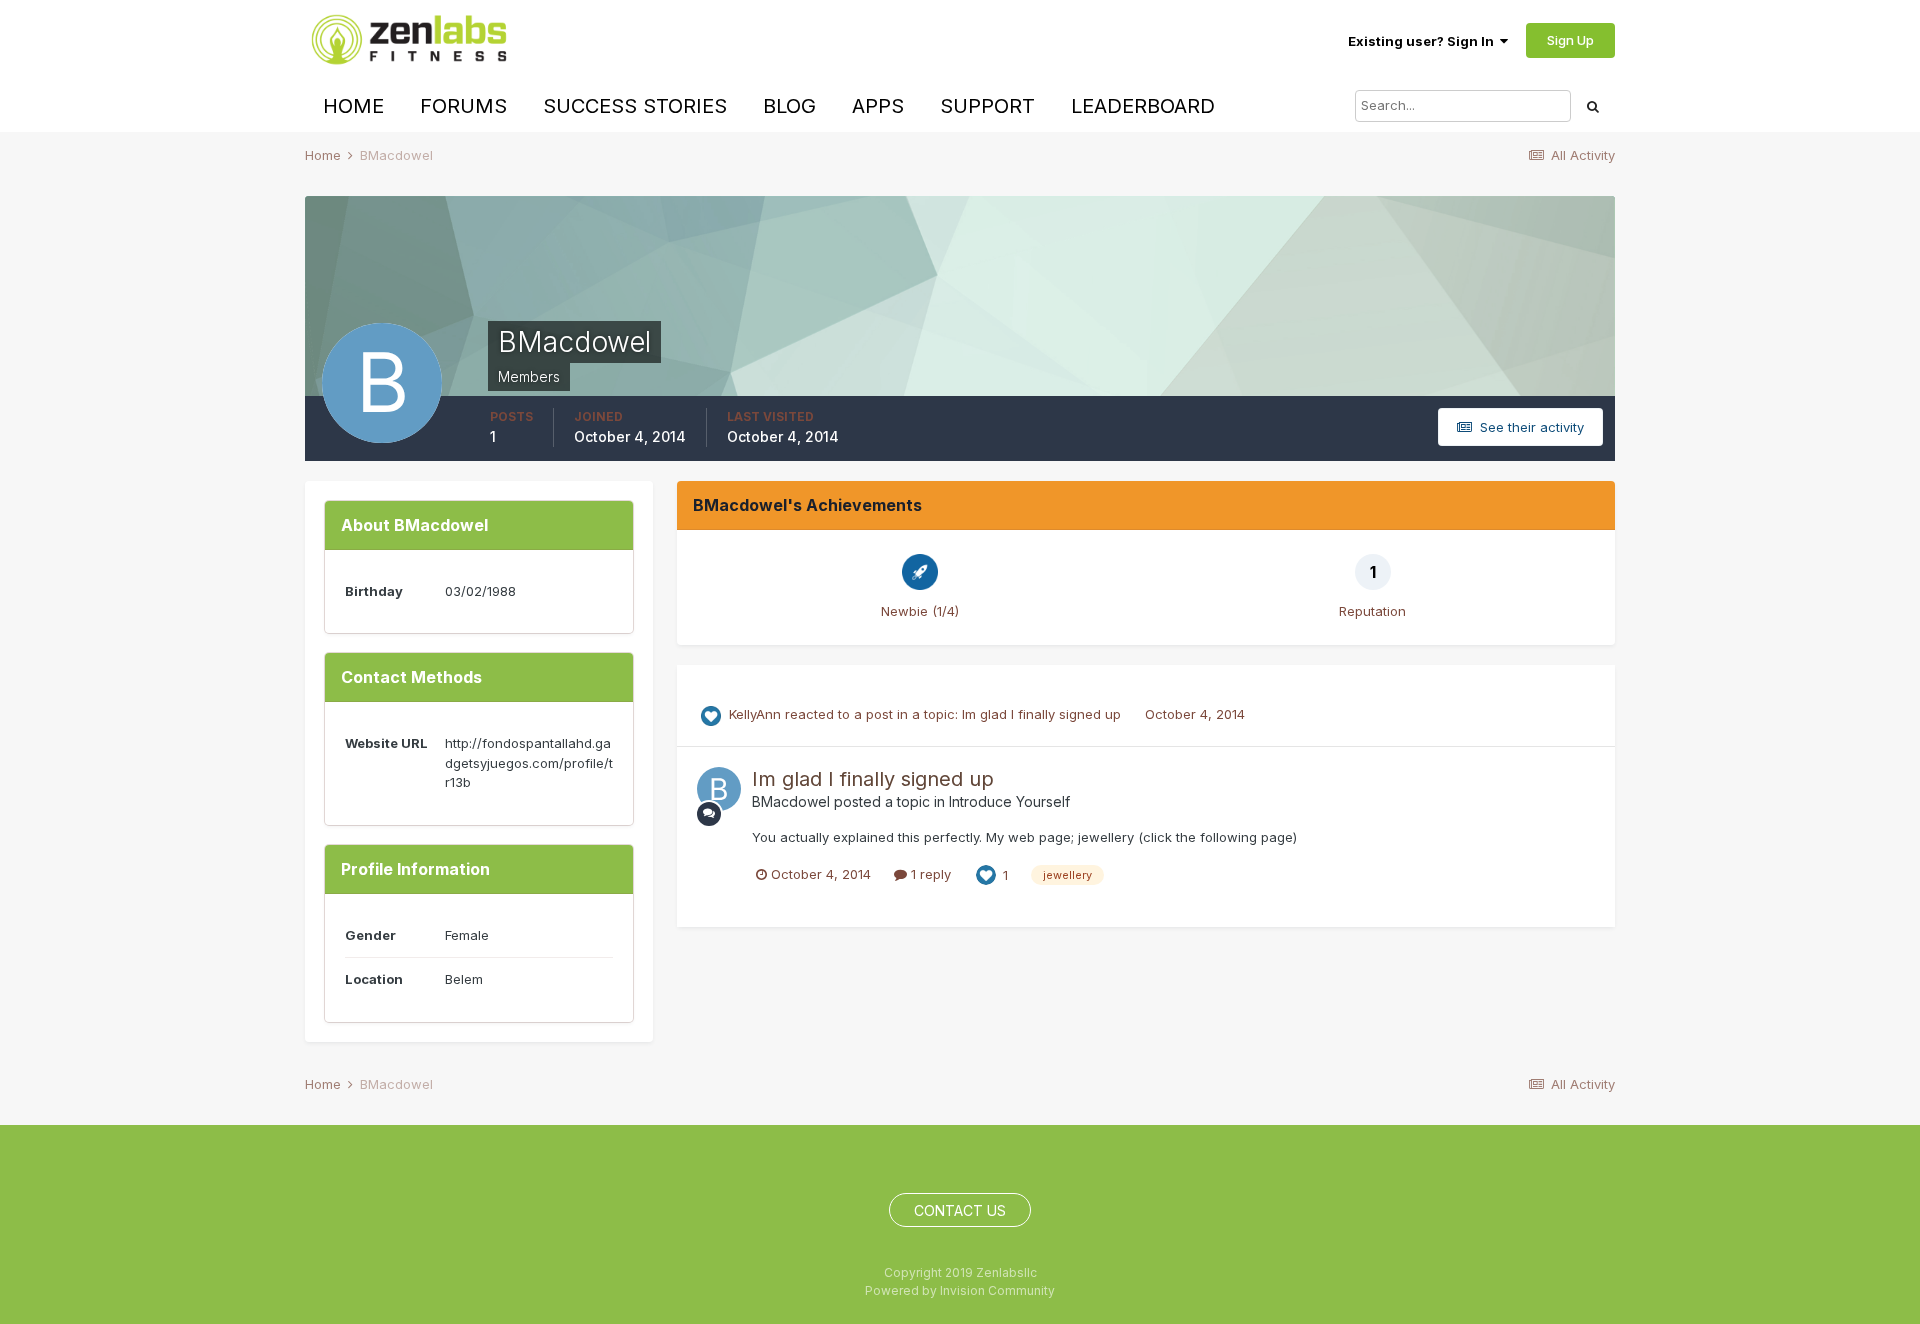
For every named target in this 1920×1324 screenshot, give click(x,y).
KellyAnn (755, 714)
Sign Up (1570, 40)
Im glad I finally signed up (1043, 714)
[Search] (1593, 106)
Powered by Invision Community (960, 1290)
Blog (789, 106)
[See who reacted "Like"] (986, 873)
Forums (463, 106)
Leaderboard (1143, 106)
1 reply (929, 874)
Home (353, 106)
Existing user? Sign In (1424, 41)
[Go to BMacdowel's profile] (719, 789)
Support (987, 106)
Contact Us (960, 1210)
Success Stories (635, 106)
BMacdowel (791, 801)
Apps (878, 106)
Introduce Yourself (1009, 801)
